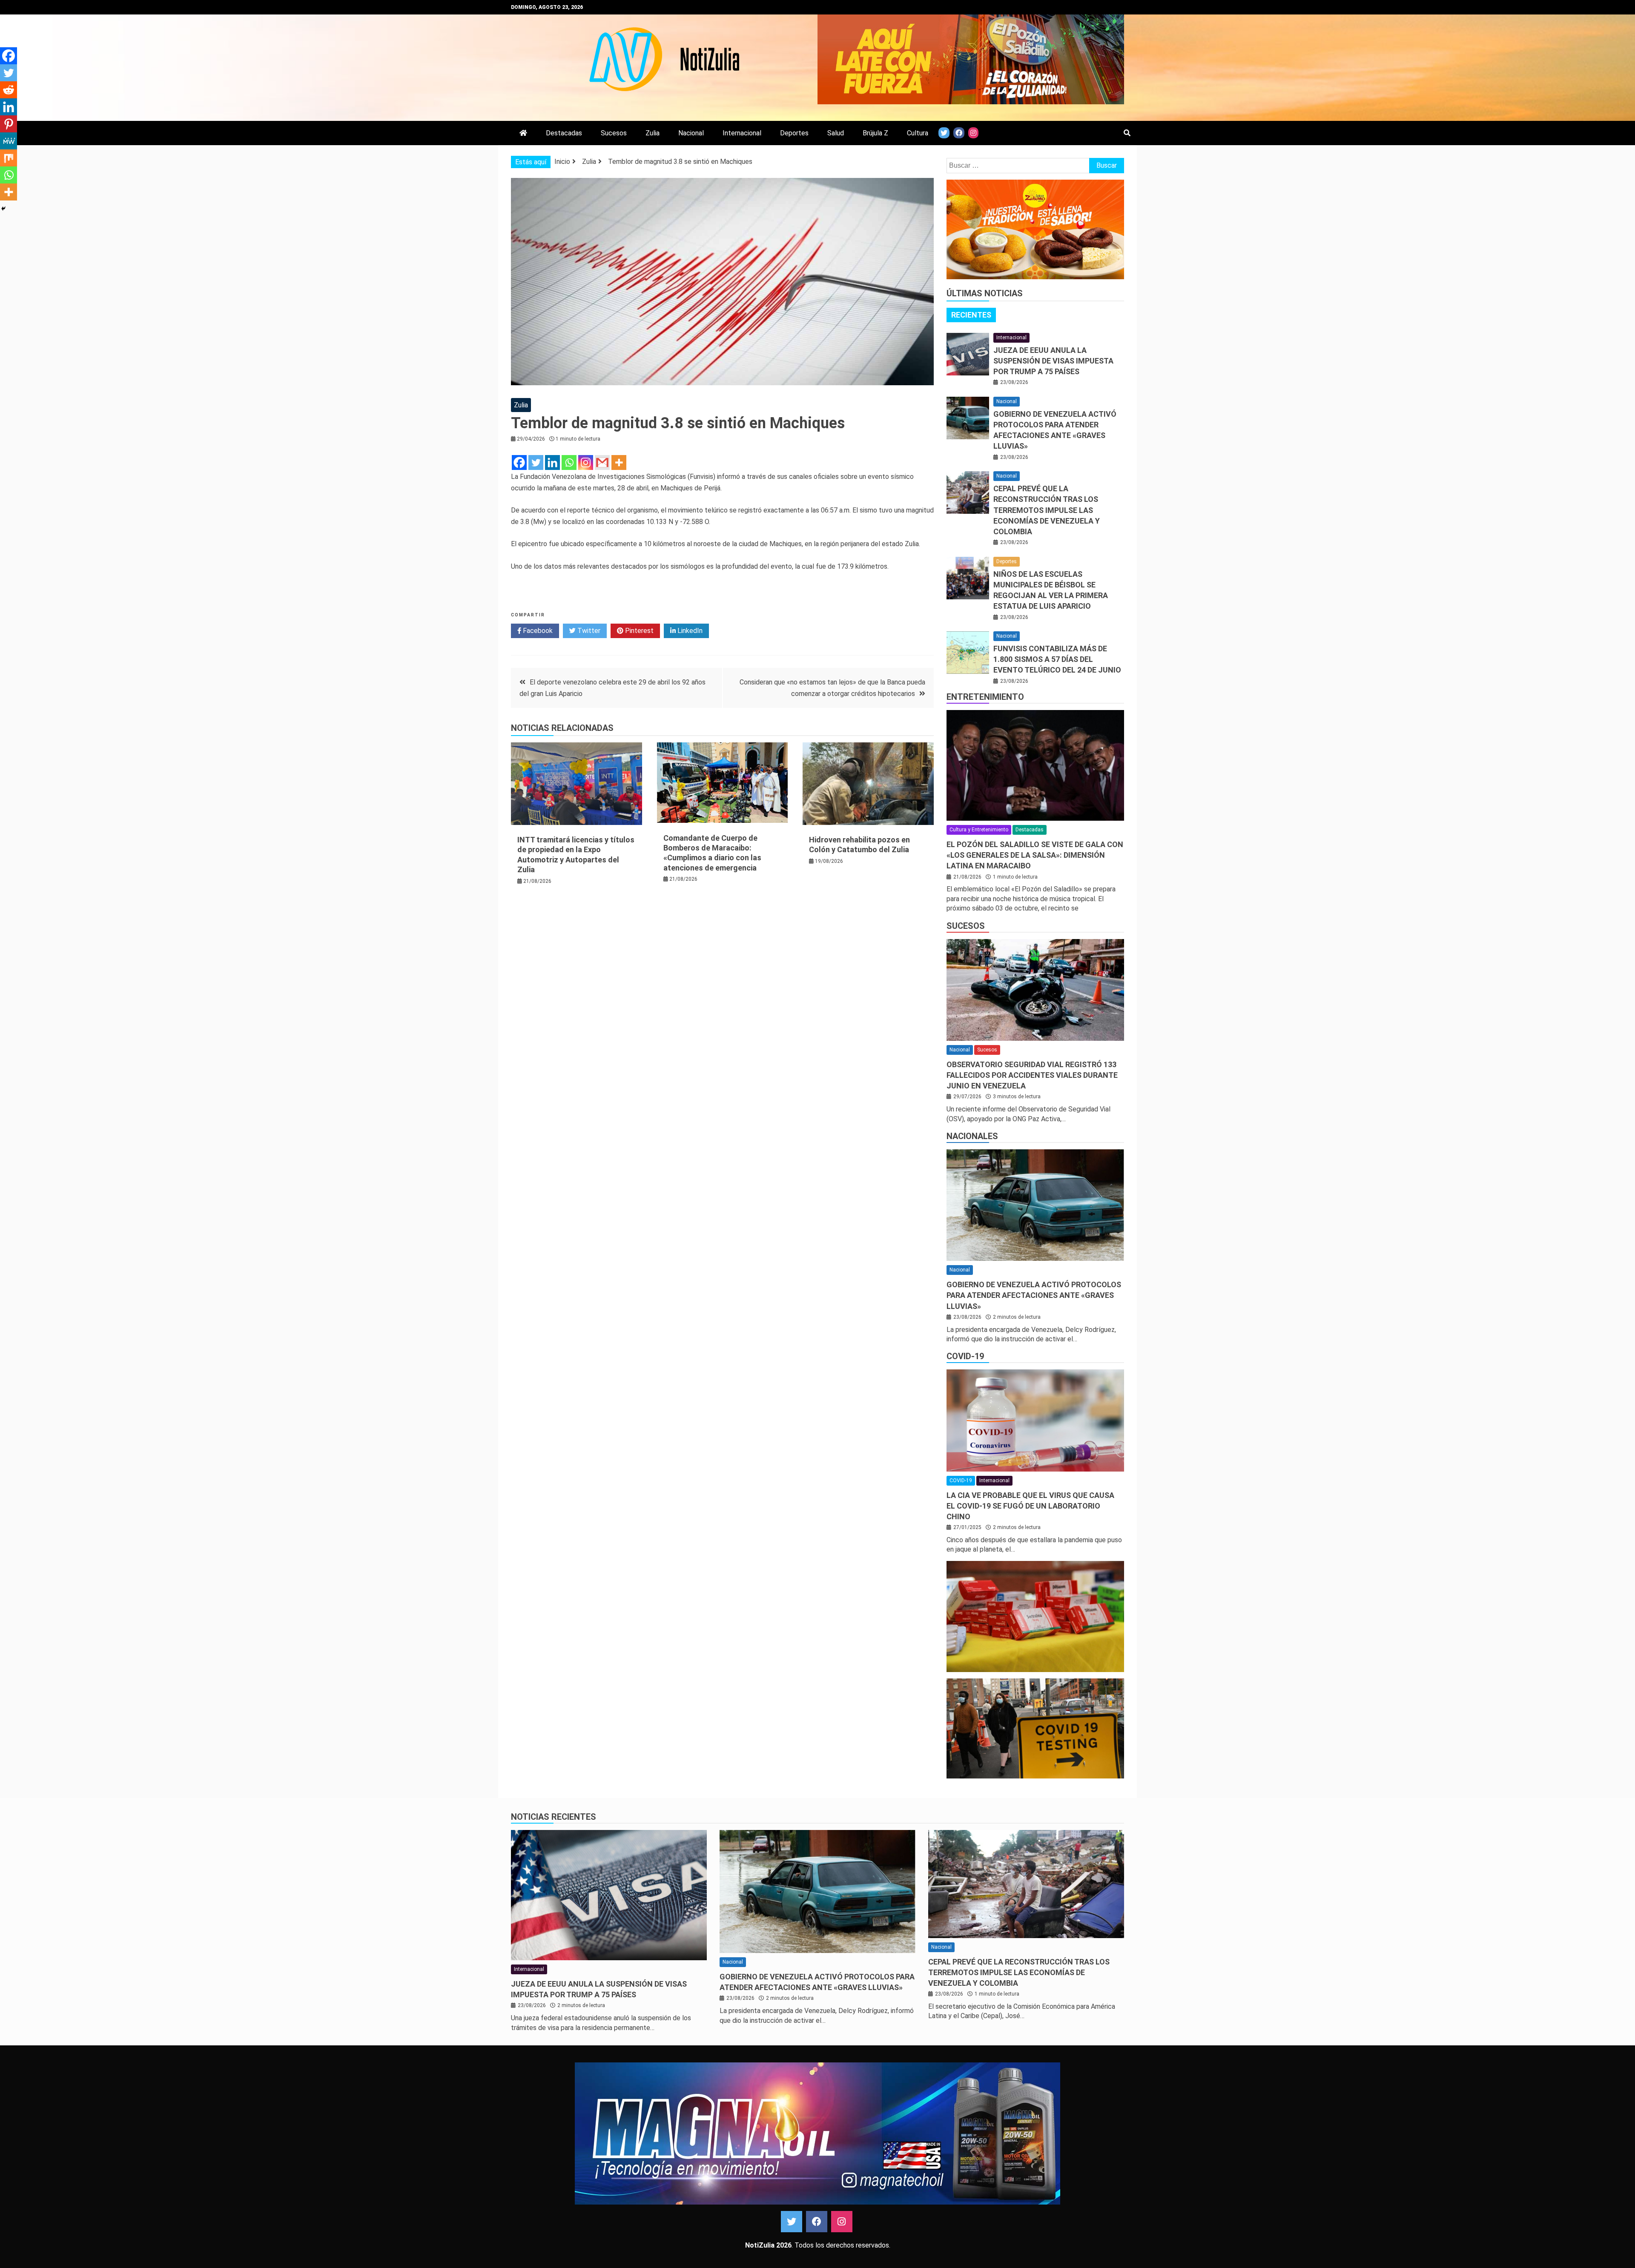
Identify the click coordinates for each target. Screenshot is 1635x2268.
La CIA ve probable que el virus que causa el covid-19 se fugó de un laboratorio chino (1030, 1506)
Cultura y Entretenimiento (979, 830)
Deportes (794, 133)
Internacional (742, 133)
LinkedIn (689, 631)
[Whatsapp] (569, 462)
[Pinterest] (9, 124)
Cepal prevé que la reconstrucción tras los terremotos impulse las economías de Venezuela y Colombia (1047, 510)
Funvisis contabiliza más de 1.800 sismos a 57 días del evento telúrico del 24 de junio (1057, 659)
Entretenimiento (985, 697)
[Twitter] (536, 462)
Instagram (842, 2222)
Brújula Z (875, 133)
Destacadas (564, 133)
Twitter (588, 631)
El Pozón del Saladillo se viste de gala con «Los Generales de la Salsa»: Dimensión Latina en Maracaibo (1035, 855)
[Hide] (3, 209)
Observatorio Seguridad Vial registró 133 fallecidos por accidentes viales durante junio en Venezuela (1032, 1075)
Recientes (971, 315)
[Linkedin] (552, 462)
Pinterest (638, 631)
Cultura (918, 133)
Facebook (537, 631)
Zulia (653, 133)
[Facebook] (519, 462)
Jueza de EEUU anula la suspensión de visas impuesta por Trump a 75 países (1053, 361)
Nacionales (972, 1136)
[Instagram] (586, 462)
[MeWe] (9, 141)
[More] (619, 462)
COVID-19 (965, 1356)
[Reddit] (9, 90)
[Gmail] (602, 462)
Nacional (691, 133)
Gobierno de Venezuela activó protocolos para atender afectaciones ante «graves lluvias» (1034, 1295)
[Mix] (9, 158)
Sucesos (614, 133)
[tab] (971, 315)
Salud (836, 133)
